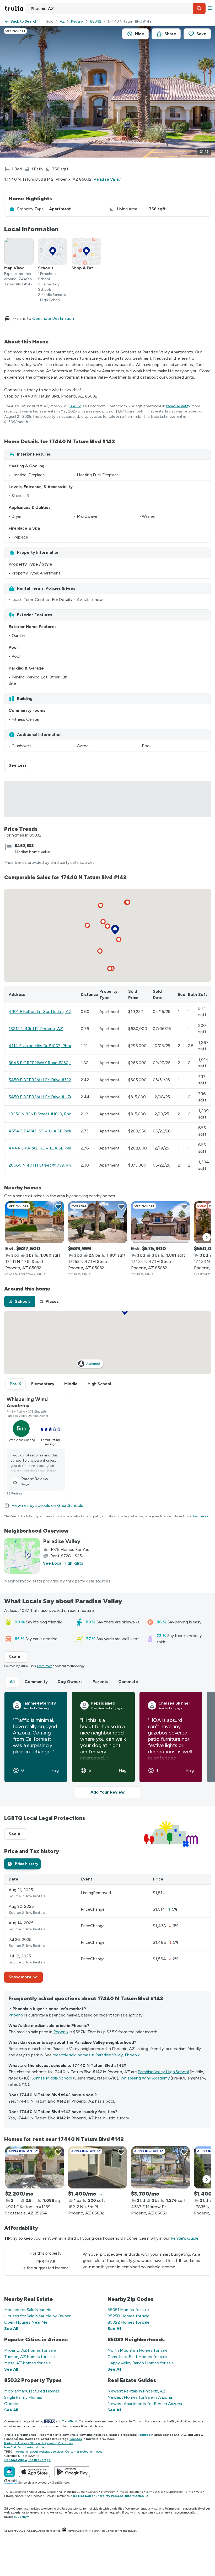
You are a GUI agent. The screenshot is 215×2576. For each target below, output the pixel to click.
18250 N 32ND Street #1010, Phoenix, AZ (48, 1114)
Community (36, 1682)
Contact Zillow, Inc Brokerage (27, 2460)
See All (18, 1657)
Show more (20, 1977)
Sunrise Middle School (52, 2078)
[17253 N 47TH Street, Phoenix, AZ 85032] (98, 1222)
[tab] (20, 1302)
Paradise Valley (107, 179)
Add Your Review (107, 1792)
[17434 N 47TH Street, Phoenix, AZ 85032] (160, 1222)
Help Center (107, 2531)
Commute (128, 1682)
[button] (199, 8)
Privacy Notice (14, 2496)
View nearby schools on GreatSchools (47, 1505)
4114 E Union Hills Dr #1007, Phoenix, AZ (47, 1046)
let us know (21, 2517)
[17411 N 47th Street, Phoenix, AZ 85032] (35, 1222)
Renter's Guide (185, 2238)
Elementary (43, 1384)
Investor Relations (131, 2492)
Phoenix (77, 21)
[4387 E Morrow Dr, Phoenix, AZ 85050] (160, 2167)
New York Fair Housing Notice (24, 2447)
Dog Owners (70, 1682)
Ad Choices (34, 2496)
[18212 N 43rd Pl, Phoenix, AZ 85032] (98, 2167)
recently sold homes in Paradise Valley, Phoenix (96, 2055)
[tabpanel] (107, 1928)
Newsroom (108, 2492)
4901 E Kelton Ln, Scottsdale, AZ (40, 1012)
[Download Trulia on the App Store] (35, 2472)
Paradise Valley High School (163, 2072)
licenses (144, 2435)
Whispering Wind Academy (145, 2078)
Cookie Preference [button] (58, 2496)
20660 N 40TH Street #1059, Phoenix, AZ (49, 1165)
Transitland (70, 2421)
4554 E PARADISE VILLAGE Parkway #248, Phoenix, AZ (62, 1131)
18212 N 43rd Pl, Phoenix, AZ (36, 1029)
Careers (93, 2492)
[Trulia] (9, 2472)
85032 (96, 21)
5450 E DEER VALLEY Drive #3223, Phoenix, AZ (53, 1080)
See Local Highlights (63, 1563)
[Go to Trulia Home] (15, 8)
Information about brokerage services (38, 2452)
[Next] (207, 1237)
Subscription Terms (179, 2492)
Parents (100, 1682)
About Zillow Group (42, 2492)
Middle (71, 1384)
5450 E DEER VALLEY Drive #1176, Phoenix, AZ (53, 1097)
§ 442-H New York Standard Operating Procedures (39, 2443)
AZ (62, 21)
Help (199, 2492)
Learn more (201, 1516)
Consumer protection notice (84, 2452)
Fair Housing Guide (72, 2492)
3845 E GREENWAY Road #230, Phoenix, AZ (51, 1063)
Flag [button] (55, 1770)
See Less (20, 765)
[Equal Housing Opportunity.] (64, 2531)
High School (99, 1384)
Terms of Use (155, 2492)
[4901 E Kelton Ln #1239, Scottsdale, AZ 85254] (35, 2167)
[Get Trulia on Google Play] (72, 2472)
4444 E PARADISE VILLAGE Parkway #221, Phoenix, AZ (62, 1148)
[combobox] (116, 8)
